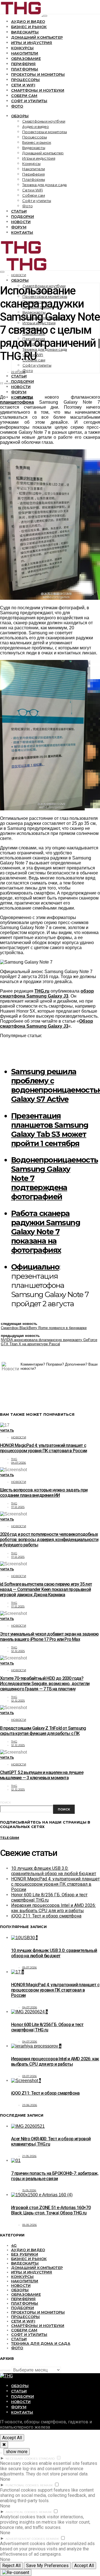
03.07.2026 (30, 2076)
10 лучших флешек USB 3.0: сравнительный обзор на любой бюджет (54, 1871)
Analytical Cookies (22, 2512)
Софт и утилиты (29, 101)
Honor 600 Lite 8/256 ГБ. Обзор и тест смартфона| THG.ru (47, 2027)
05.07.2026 (30, 1967)
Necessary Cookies (22, 2459)
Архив (5, 2371)
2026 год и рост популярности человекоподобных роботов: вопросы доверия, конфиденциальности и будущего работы (49, 1540)
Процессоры (26, 80)
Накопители (25, 53)
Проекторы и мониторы (38, 74)
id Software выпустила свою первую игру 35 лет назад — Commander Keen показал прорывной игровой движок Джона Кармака (46, 1589)
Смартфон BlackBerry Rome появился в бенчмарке (44, 1328)
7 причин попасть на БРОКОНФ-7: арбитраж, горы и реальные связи (55, 2176)
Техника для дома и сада (44, 185)
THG (14, 1459)
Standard (47, 2459)
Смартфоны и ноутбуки (38, 90)
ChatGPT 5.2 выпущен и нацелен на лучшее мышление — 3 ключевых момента (42, 1775)
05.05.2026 (30, 2225)
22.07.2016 (18, 372)
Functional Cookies (22, 2485)
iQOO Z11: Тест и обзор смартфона (46, 1916)
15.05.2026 (29, 2190)
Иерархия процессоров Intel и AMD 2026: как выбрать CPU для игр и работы (53, 1908)
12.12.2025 (18, 1651)
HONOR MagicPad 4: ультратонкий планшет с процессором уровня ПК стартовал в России (43, 1448)
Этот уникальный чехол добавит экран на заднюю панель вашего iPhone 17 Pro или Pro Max (49, 1637)
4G (14, 2245)
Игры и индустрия (32, 43)
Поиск (5, 1803)
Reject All (11, 2566)
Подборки (22, 216)
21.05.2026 (29, 2156)
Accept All (12, 2438)
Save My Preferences (47, 2566)
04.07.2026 (19, 1463)
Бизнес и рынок (29, 27)
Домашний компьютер (37, 37)
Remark (47, 2485)
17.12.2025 (18, 1507)
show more (17, 2452)
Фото (17, 106)
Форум (19, 227)
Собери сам (24, 96)
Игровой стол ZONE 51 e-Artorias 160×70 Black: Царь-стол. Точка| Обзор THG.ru (51, 2210)
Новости (21, 222)
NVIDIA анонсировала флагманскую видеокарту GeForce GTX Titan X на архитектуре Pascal (49, 1342)
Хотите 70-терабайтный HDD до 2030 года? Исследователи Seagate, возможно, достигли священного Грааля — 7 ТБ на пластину (45, 1684)
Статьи (19, 211)
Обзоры (20, 116)
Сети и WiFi (23, 85)
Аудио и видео (28, 21)
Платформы (25, 69)
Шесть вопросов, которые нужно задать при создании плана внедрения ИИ (44, 1493)
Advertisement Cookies (25, 2539)
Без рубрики (25, 2254)
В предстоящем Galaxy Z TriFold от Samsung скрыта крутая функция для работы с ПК (43, 1731)
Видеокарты (25, 32)
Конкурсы (22, 48)
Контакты (22, 232)
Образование (26, 59)
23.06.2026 (30, 2105)
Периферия (23, 64)
